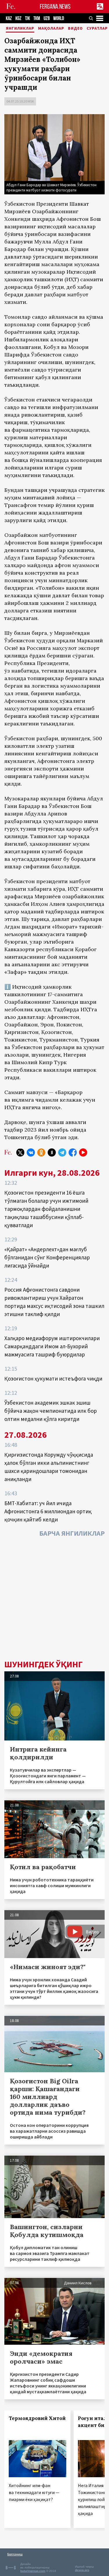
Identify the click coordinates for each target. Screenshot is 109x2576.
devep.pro (82, 2570)
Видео (75, 28)
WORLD (59, 18)
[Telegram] (62, 1152)
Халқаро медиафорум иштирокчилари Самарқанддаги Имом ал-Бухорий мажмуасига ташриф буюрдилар (52, 1346)
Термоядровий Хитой (37, 2418)
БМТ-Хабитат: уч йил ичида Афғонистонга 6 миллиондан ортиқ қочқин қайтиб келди (48, 1511)
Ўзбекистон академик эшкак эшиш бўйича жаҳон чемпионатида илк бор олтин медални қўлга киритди (51, 1411)
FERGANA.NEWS (55, 7)
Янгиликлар (20, 28)
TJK (27, 18)
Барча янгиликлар (72, 1533)
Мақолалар (51, 28)
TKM (37, 18)
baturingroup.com (33, 2571)
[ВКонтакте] (31, 1152)
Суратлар (97, 28)
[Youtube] (83, 1152)
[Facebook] (73, 1152)
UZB (47, 18)
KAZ (9, 18)
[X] (20, 1152)
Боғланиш (15, 2554)
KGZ (18, 18)
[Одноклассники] (41, 1152)
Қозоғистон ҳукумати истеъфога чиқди (53, 1378)
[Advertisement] (54, 1600)
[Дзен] (52, 1152)
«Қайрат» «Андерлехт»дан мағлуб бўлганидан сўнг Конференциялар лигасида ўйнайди (47, 1257)
